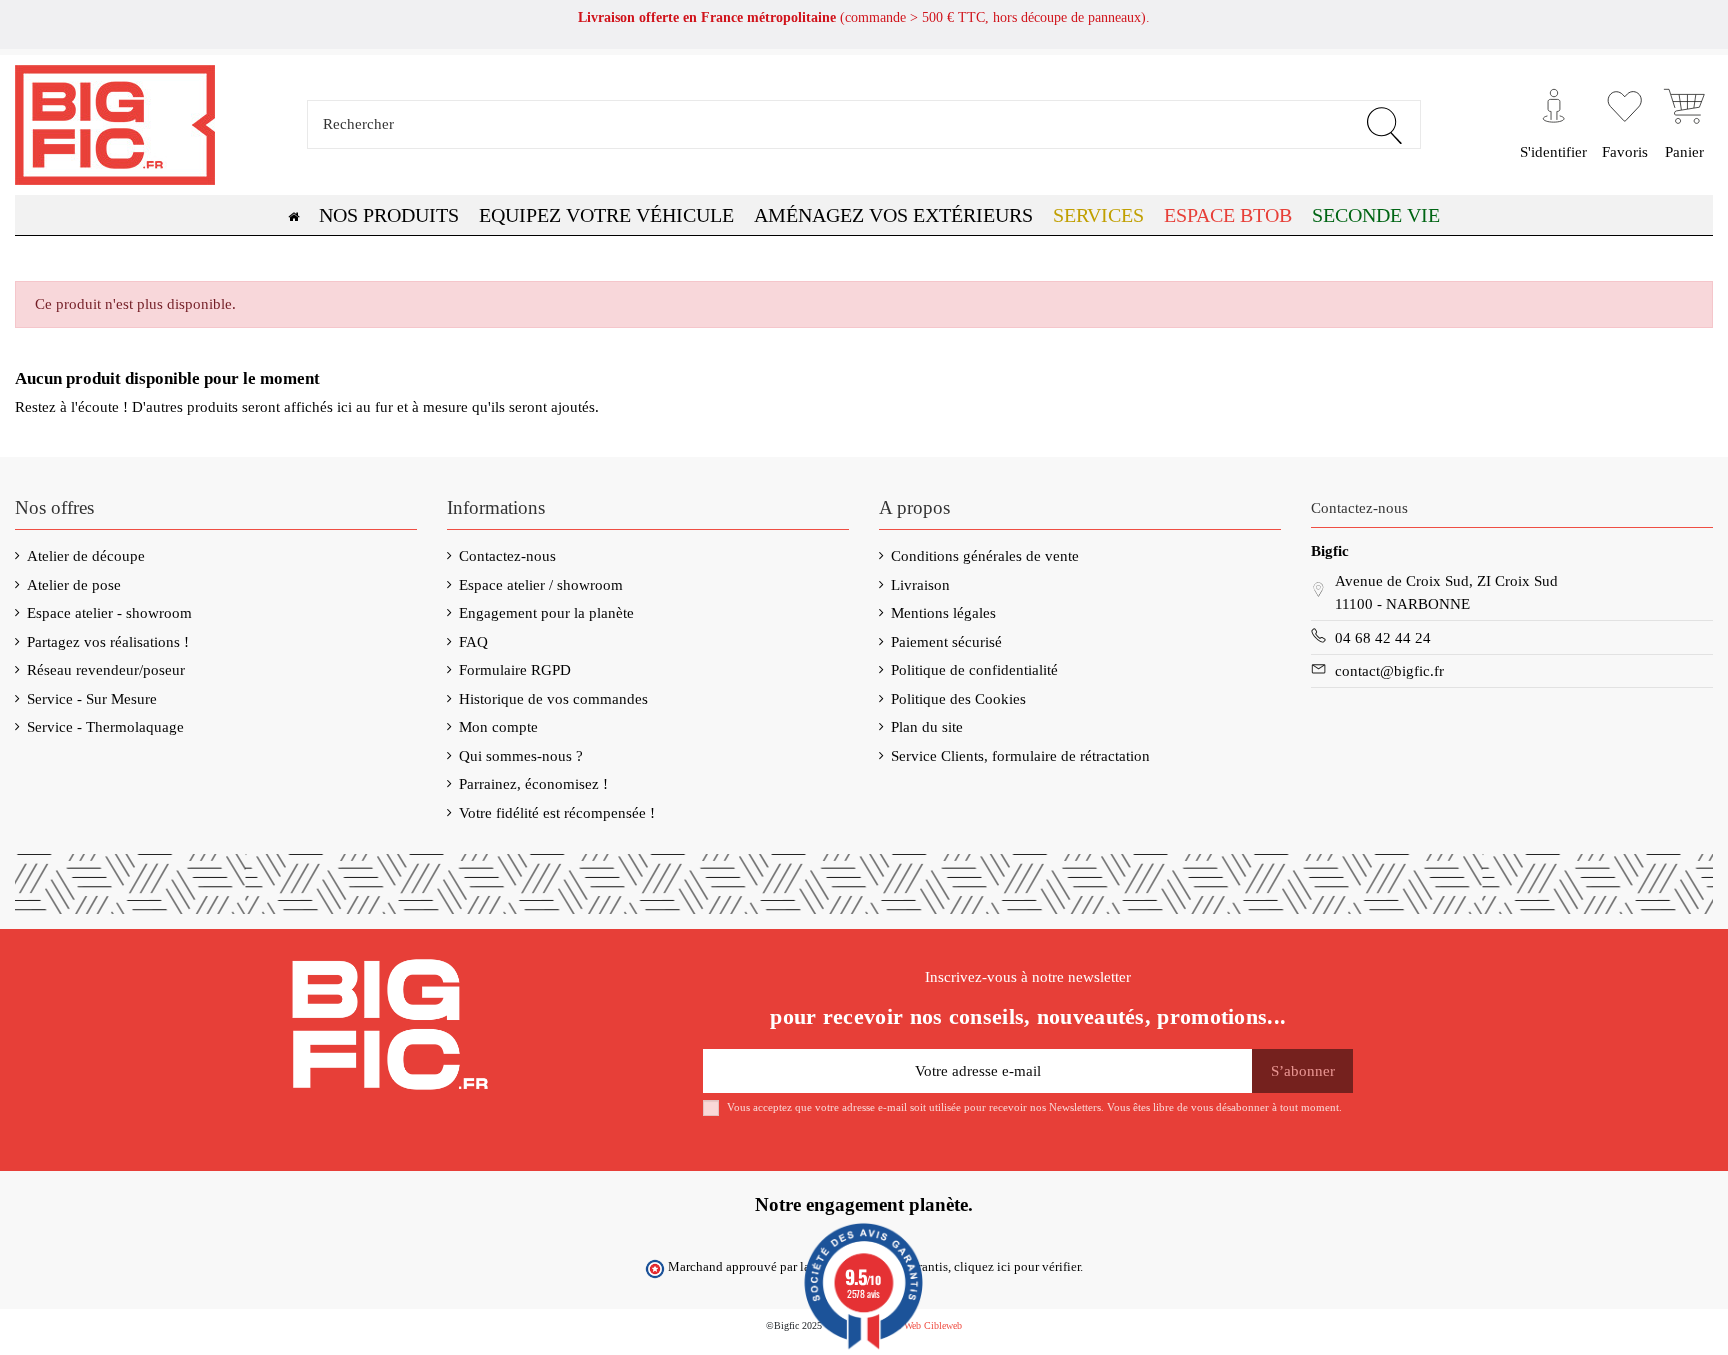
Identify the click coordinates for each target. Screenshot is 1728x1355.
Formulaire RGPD (515, 670)
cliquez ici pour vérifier (1017, 1267)
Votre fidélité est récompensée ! (557, 813)
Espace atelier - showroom (109, 613)
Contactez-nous (507, 556)
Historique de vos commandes (553, 699)
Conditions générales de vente (985, 556)
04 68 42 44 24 (1383, 638)
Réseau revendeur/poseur (106, 670)
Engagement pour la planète (546, 613)
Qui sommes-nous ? (521, 756)
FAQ (473, 642)
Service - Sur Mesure (92, 699)
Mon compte (498, 727)
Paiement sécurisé (946, 642)
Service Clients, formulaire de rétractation (1020, 756)
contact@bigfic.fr (1389, 671)
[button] (1228, 215)
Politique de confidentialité (974, 670)
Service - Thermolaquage (105, 727)
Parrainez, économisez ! (533, 784)
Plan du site (927, 727)
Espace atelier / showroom (541, 585)
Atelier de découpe (86, 556)
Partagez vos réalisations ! (108, 642)
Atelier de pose (74, 585)
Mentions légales (943, 613)
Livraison (920, 585)
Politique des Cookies (958, 699)
